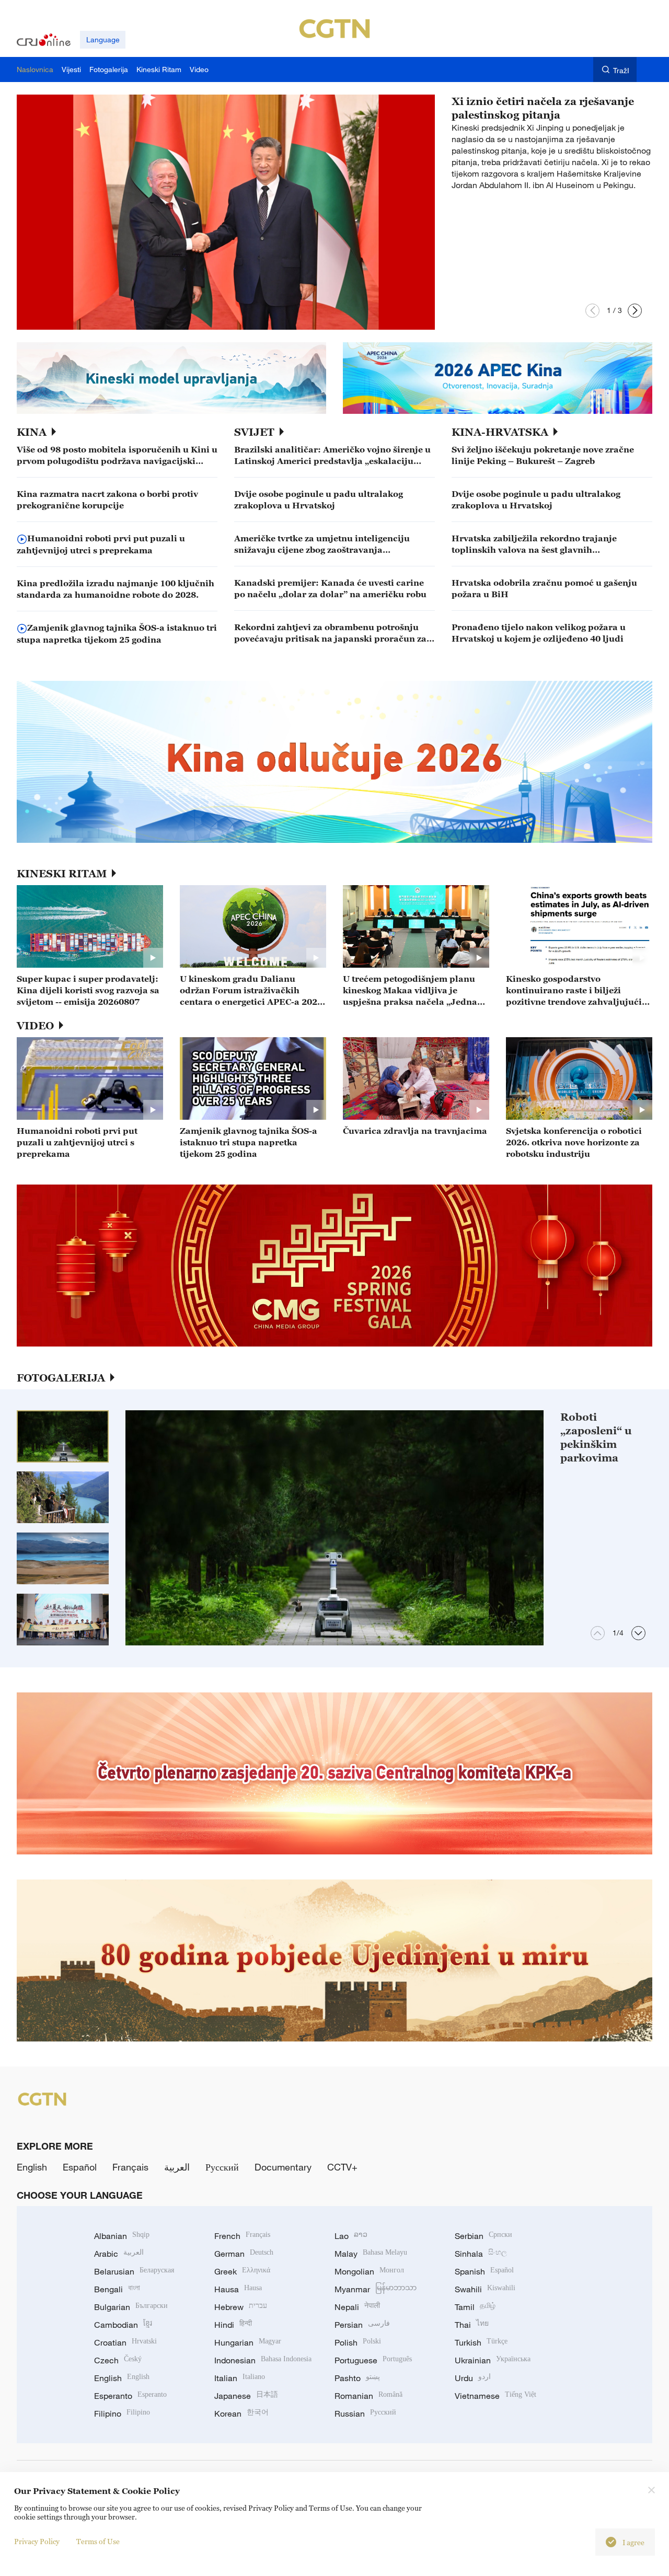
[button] (592, 311)
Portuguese (373, 2360)
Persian (362, 2325)
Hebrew (241, 2307)
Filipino (122, 2413)
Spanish (484, 2271)
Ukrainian (493, 2360)
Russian (365, 2413)
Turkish (481, 2342)
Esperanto (130, 2396)
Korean (241, 2413)
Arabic (119, 2254)
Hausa (238, 2289)
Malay (371, 2254)
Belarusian (134, 2271)
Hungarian (248, 2342)
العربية (177, 2167)
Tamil (475, 2307)
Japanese (246, 2396)
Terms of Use (98, 2541)
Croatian (125, 2342)
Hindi (233, 2325)
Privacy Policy (37, 2541)
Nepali (357, 2307)
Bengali (117, 2289)
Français (130, 2167)
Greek (242, 2271)
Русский (222, 2167)
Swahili (485, 2289)
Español (80, 2167)
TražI (621, 70)
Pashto (357, 2378)
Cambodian (123, 2325)
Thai (472, 2325)
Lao (351, 2236)
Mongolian (369, 2271)
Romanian (368, 2396)
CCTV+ (342, 2167)
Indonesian (263, 2360)
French (242, 2236)
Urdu (473, 2378)
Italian (240, 2378)
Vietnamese (495, 2396)
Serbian (483, 2236)
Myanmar (376, 2289)
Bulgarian (131, 2307)
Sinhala (481, 2254)
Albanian (122, 2236)
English (32, 2167)
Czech (118, 2360)
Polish (358, 2342)
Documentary (283, 2167)
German (244, 2254)
